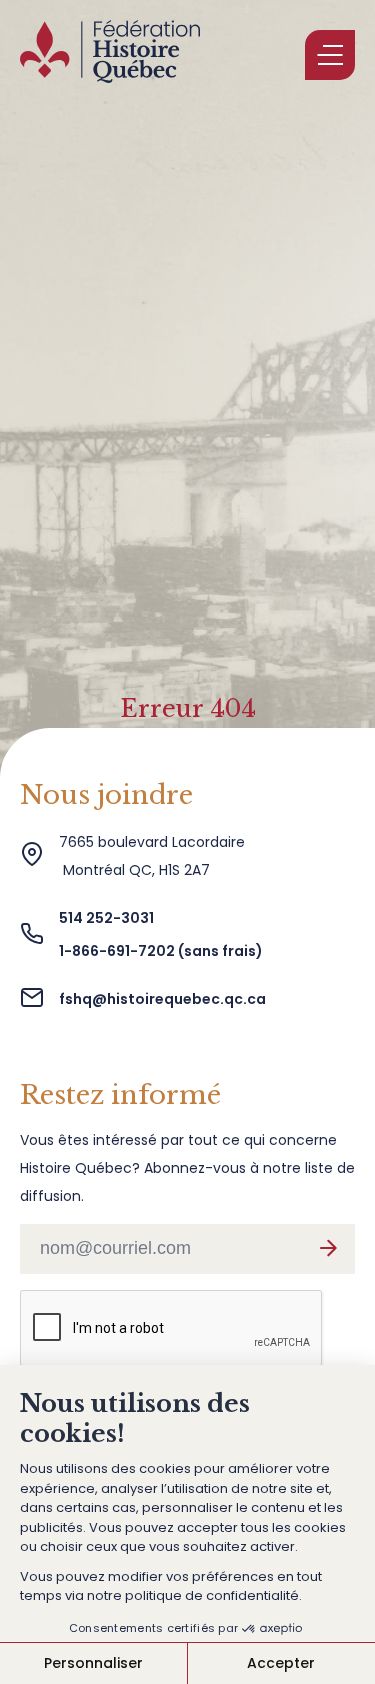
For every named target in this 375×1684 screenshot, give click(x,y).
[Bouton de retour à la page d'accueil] (110, 55)
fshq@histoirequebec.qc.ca (162, 999)
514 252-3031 (108, 918)
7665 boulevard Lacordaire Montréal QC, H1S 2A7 (152, 856)
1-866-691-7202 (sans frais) (161, 951)
